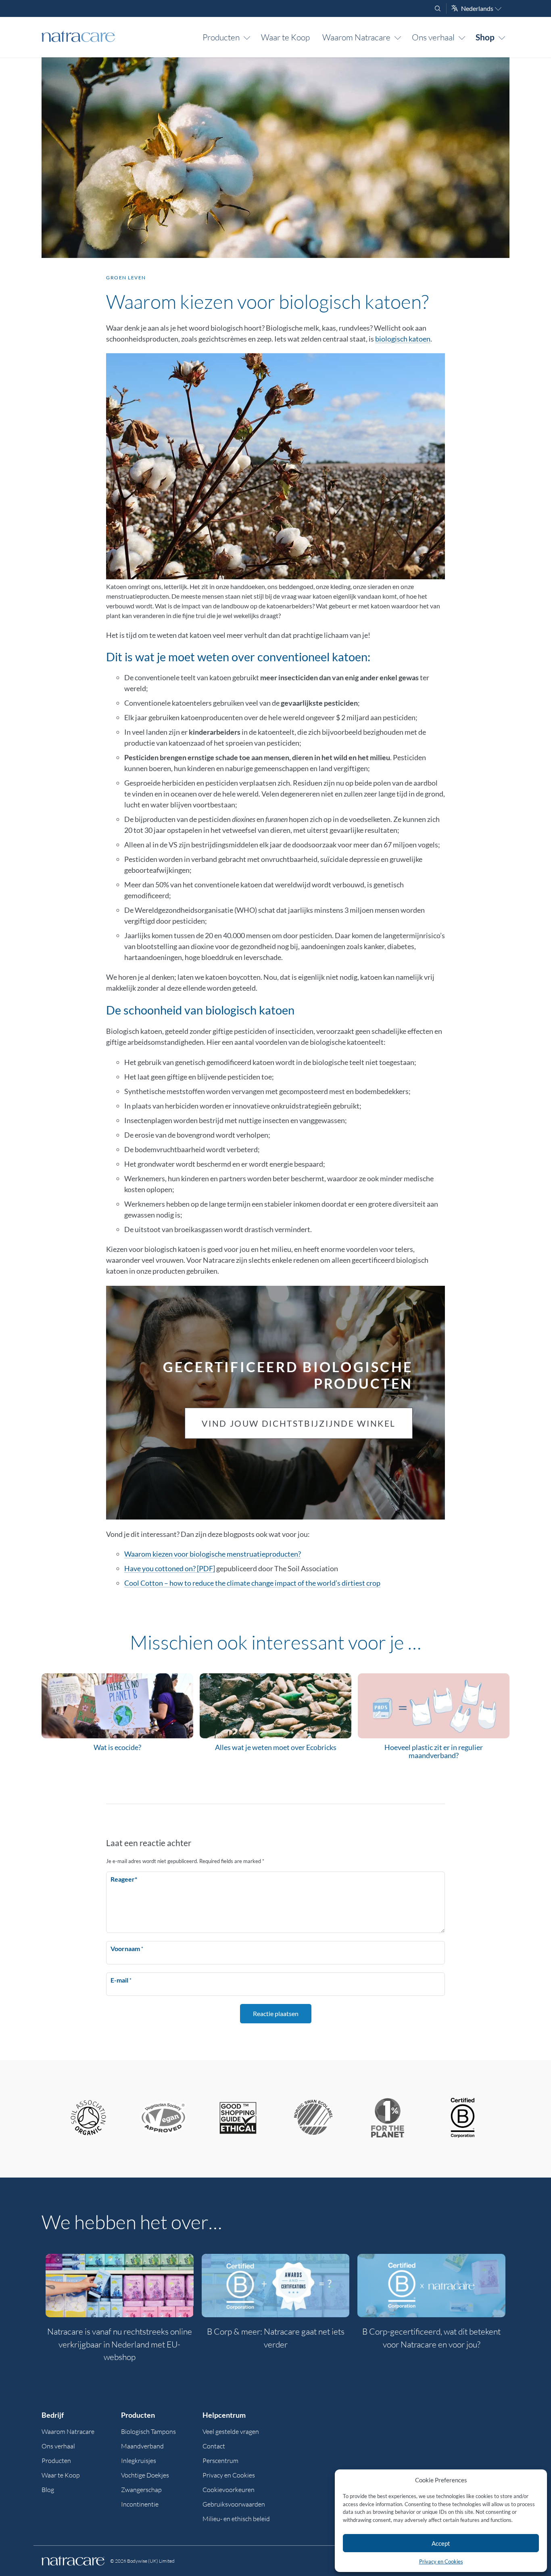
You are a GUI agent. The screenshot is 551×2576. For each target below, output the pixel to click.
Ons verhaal (433, 37)
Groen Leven (126, 278)
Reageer (124, 1879)
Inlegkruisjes (139, 2461)
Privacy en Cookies (441, 2561)
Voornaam (127, 1948)
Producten (221, 37)
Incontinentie (140, 2504)
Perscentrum (220, 2461)
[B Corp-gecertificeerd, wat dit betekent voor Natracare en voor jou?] (431, 2286)
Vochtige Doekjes (145, 2475)
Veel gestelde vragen (231, 2431)
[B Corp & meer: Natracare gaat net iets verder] (276, 2286)
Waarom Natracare (356, 37)
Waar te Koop (285, 37)
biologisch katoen (403, 339)
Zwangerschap (141, 2490)
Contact (214, 2446)
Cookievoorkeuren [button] (229, 2490)
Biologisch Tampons (148, 2431)
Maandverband (142, 2446)
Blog (48, 2490)
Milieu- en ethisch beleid (236, 2519)
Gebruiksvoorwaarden (234, 2504)
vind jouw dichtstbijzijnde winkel (299, 1423)
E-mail (121, 1980)
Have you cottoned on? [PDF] (170, 1568)
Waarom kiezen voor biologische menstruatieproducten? (213, 1554)
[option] (120, 2313)
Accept (441, 2543)
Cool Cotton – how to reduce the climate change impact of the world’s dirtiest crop (252, 1583)
